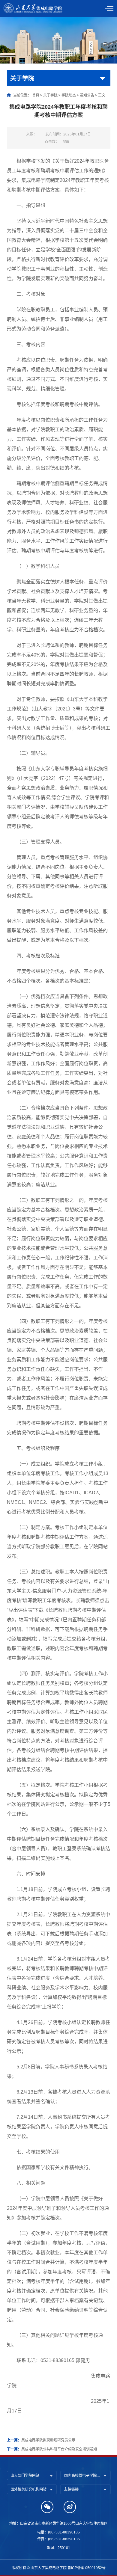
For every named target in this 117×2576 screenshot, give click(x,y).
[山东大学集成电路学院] (34, 8)
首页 (36, 95)
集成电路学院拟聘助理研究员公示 (48, 2440)
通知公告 (87, 95)
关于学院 (50, 95)
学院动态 (69, 95)
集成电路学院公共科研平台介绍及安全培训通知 (59, 2449)
